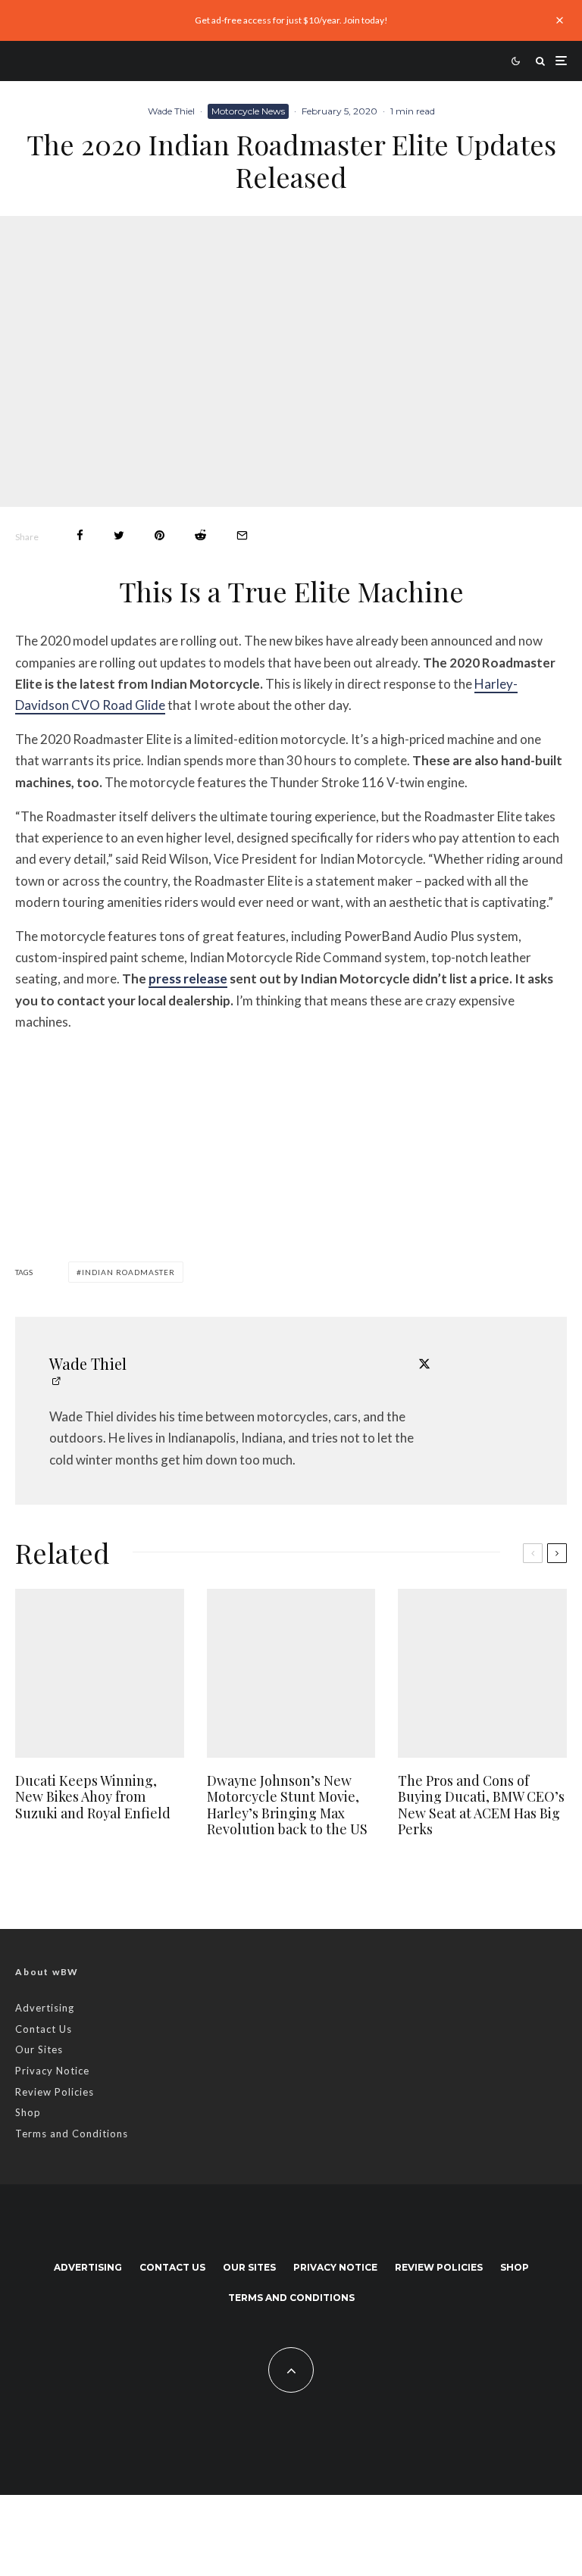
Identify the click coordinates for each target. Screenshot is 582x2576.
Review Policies (55, 2092)
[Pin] (160, 535)
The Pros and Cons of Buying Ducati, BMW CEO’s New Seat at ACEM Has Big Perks (481, 1805)
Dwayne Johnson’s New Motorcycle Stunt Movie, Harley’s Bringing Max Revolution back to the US (287, 1805)
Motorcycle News (248, 111)
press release (188, 979)
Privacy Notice (52, 2071)
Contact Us (44, 2029)
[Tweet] (119, 535)
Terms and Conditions (72, 2134)
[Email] (242, 535)
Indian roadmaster (128, 1272)
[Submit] (200, 535)
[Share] (80, 535)
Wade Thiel (171, 111)
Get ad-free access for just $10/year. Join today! (291, 20)
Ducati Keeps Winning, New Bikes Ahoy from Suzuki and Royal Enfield (93, 1798)
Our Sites (39, 2049)
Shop (28, 2112)
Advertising (45, 2008)
